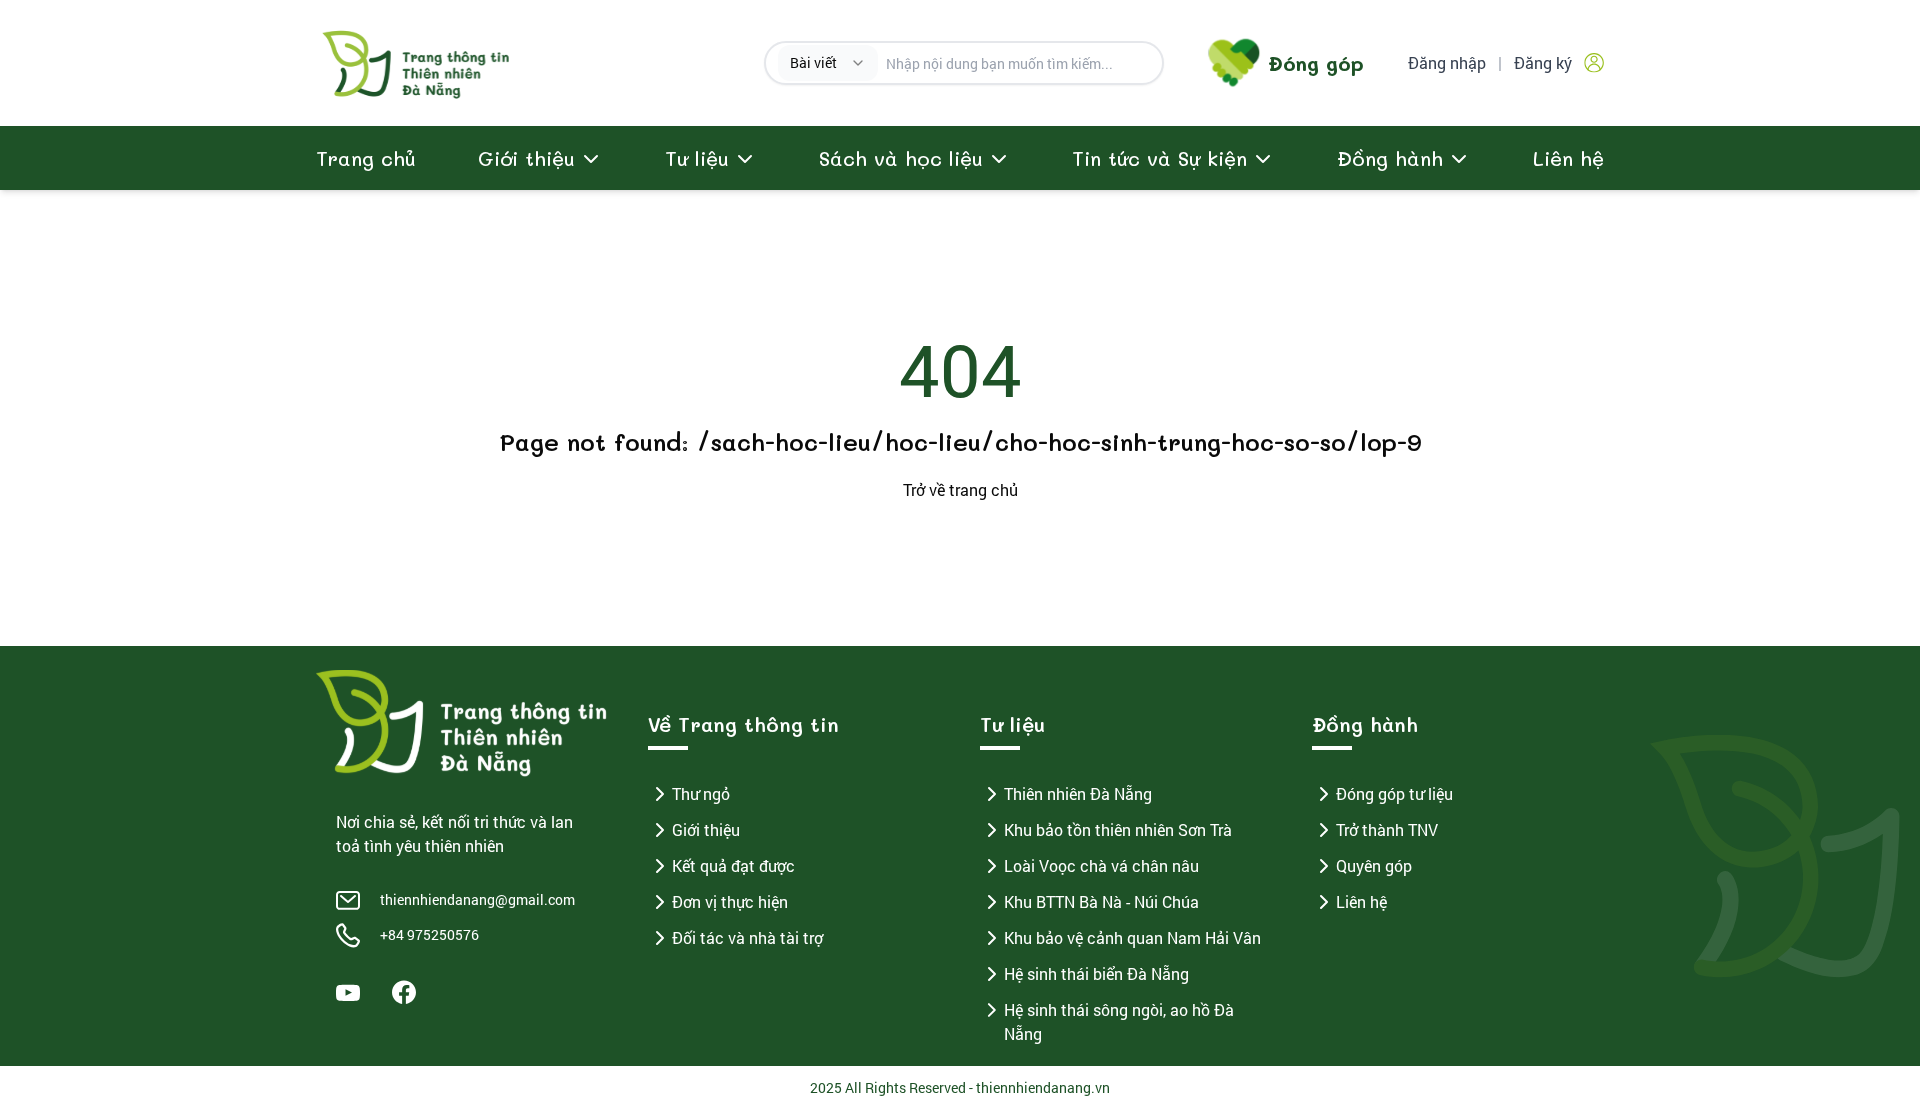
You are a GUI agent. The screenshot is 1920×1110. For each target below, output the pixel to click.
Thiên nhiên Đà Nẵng (1078, 793)
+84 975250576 (429, 934)
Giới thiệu (706, 829)
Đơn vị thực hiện (730, 901)
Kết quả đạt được (733, 865)
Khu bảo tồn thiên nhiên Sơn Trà (1118, 829)
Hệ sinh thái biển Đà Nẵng (1096, 973)
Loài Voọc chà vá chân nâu (1101, 865)
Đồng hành (1390, 158)
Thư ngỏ (701, 793)
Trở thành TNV (1387, 829)
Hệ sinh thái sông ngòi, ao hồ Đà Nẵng (1119, 1021)
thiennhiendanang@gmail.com (477, 899)
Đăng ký (1543, 62)
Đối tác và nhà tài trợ (747, 937)
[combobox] (828, 63)
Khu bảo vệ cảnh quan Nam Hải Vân (1132, 937)
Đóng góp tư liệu (1394, 793)
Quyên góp (1374, 865)
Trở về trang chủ (960, 489)
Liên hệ (1568, 158)
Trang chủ (366, 158)
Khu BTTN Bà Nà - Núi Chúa (1101, 901)
